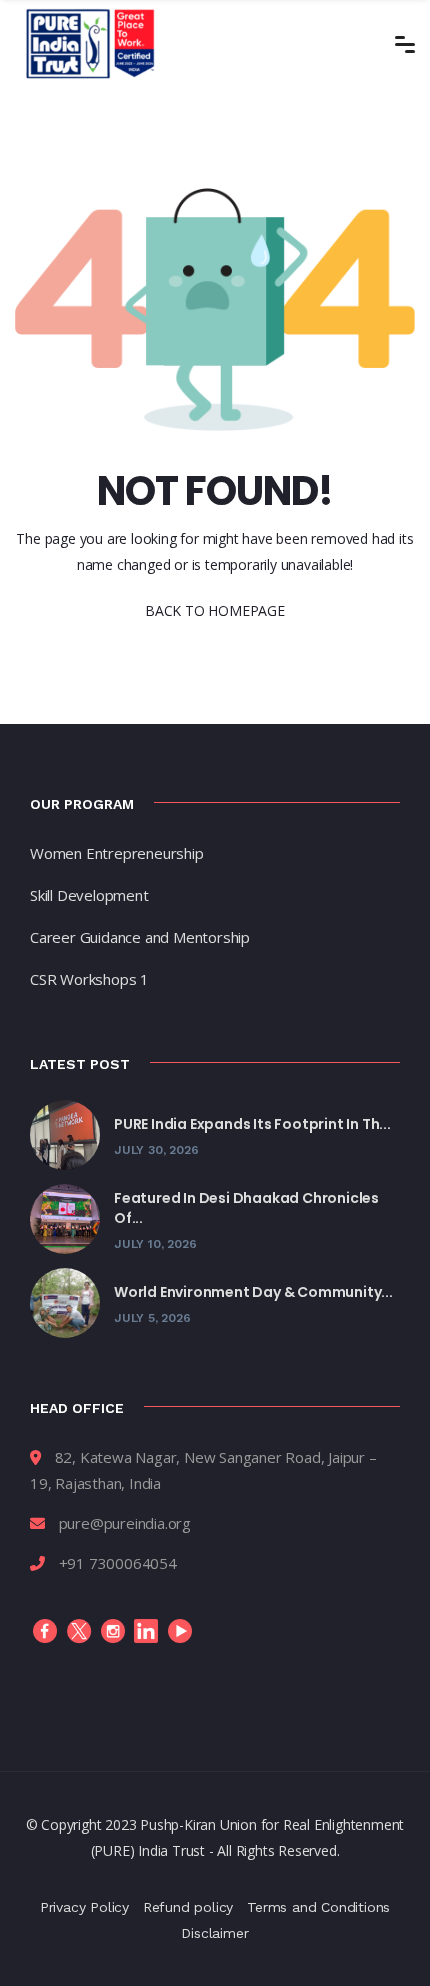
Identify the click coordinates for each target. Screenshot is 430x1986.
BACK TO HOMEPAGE (215, 610)
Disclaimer (214, 1933)
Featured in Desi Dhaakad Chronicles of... (246, 1208)
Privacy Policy (84, 1907)
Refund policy (188, 1907)
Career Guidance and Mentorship (140, 937)
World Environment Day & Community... (253, 1292)
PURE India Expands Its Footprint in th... (252, 1124)
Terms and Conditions (318, 1907)
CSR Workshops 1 (89, 979)
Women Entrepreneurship (117, 853)
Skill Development (89, 895)
